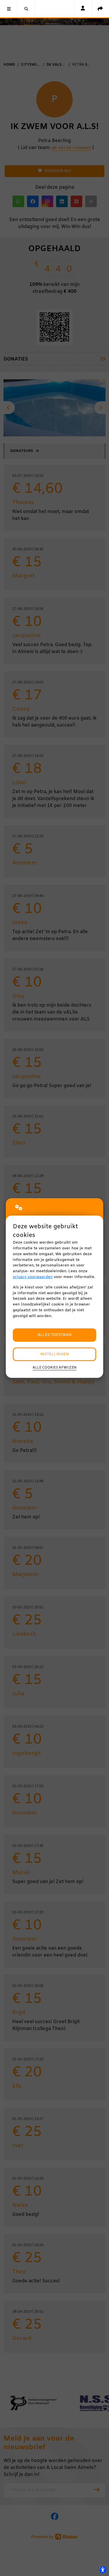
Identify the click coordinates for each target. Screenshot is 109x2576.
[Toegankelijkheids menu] (103, 2570)
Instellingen (54, 1354)
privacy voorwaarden (33, 1277)
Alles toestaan (55, 1335)
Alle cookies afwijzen (54, 1368)
